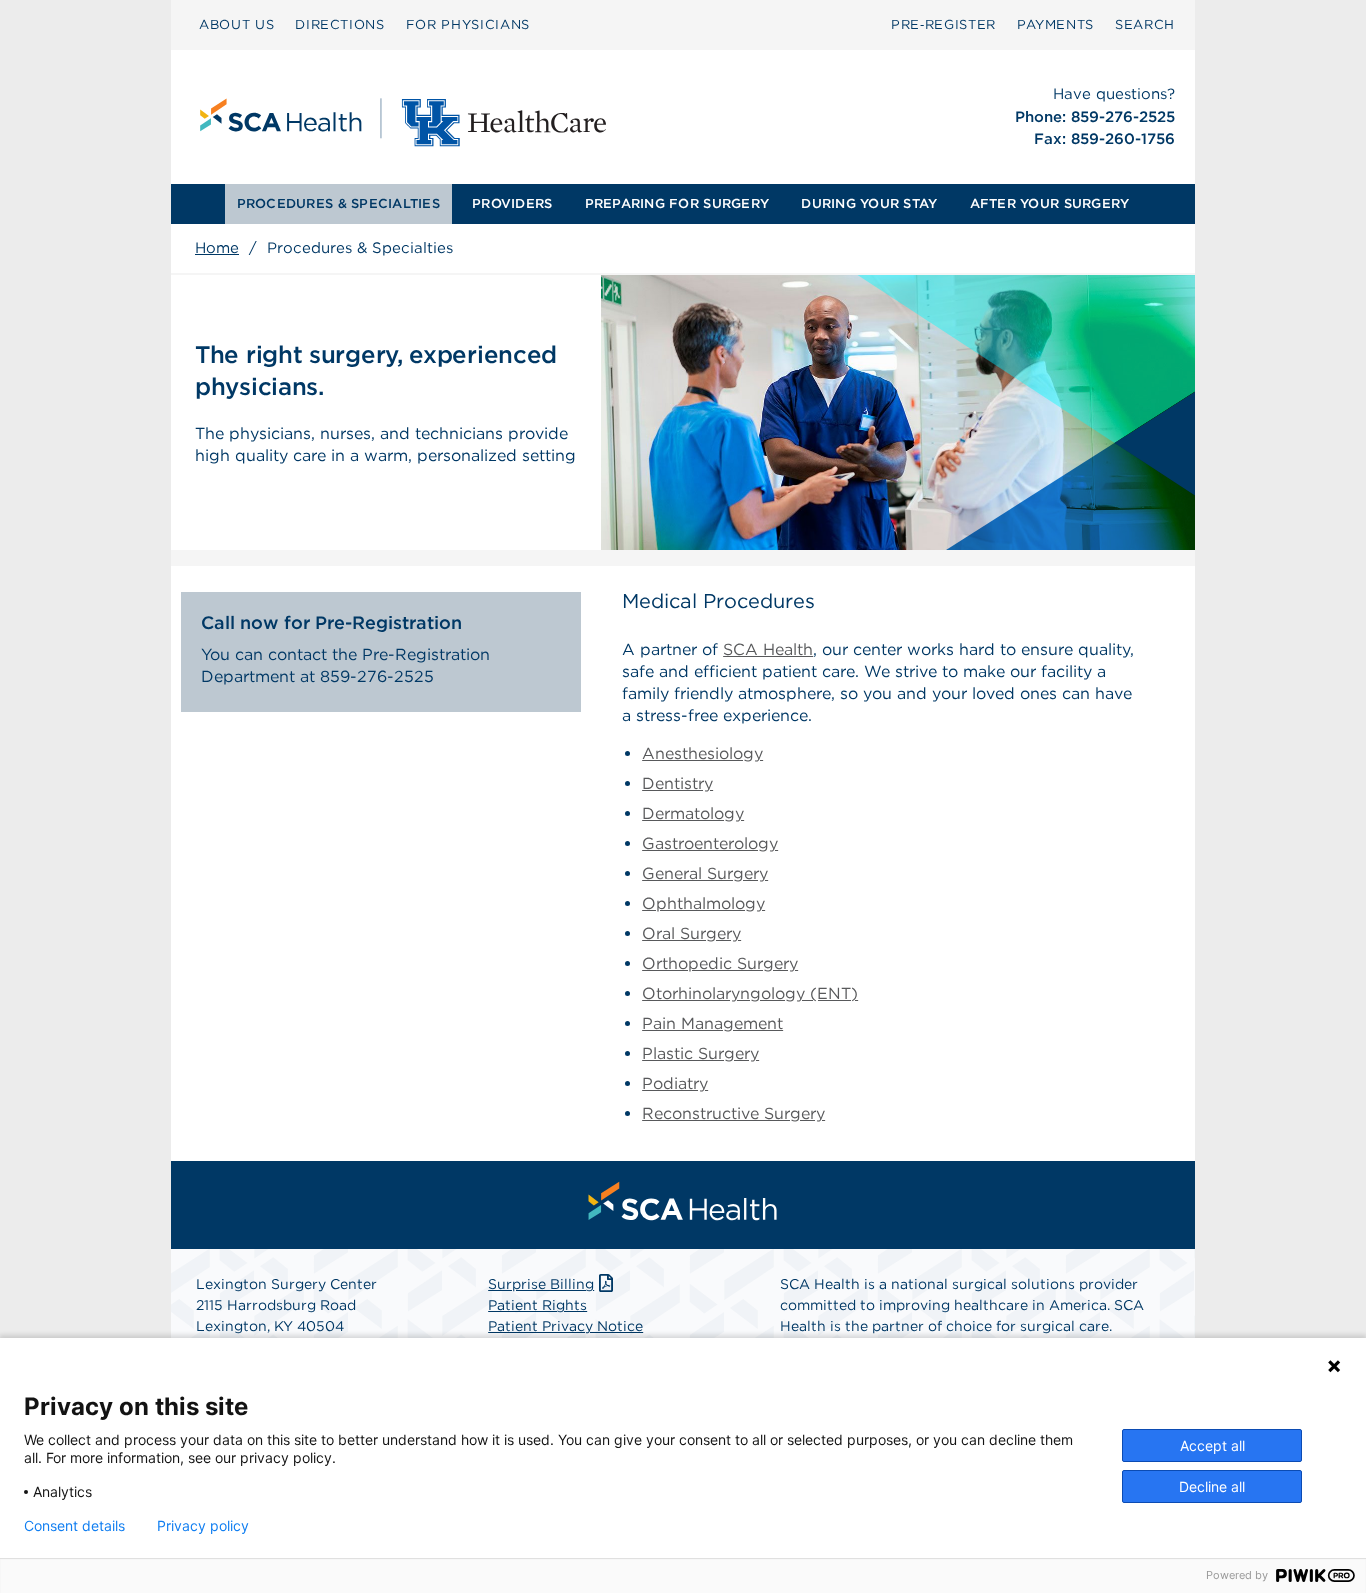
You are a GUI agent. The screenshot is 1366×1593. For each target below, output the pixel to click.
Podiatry (675, 1083)
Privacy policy (203, 1526)
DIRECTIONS (340, 24)
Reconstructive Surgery (733, 1113)
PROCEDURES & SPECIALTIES (338, 203)
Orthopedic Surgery (720, 963)
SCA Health (768, 649)
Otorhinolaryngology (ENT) (750, 993)
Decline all (1212, 1486)
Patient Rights (537, 1305)
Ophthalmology (703, 903)
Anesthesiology (702, 753)
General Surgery (705, 873)
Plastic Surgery (700, 1053)
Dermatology (693, 813)
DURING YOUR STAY (869, 203)
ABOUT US (236, 24)
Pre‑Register (943, 24)
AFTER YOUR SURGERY (1050, 203)
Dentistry (677, 783)
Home (217, 248)
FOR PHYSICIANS (468, 24)
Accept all (1212, 1445)
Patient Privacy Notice (565, 1326)
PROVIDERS (512, 203)
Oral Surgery (691, 933)
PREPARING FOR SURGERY (677, 203)
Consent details (74, 1526)
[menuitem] (236, 25)
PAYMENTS (1055, 24)
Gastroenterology (710, 843)
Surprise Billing (541, 1284)
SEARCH (1145, 24)
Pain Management (712, 1023)
